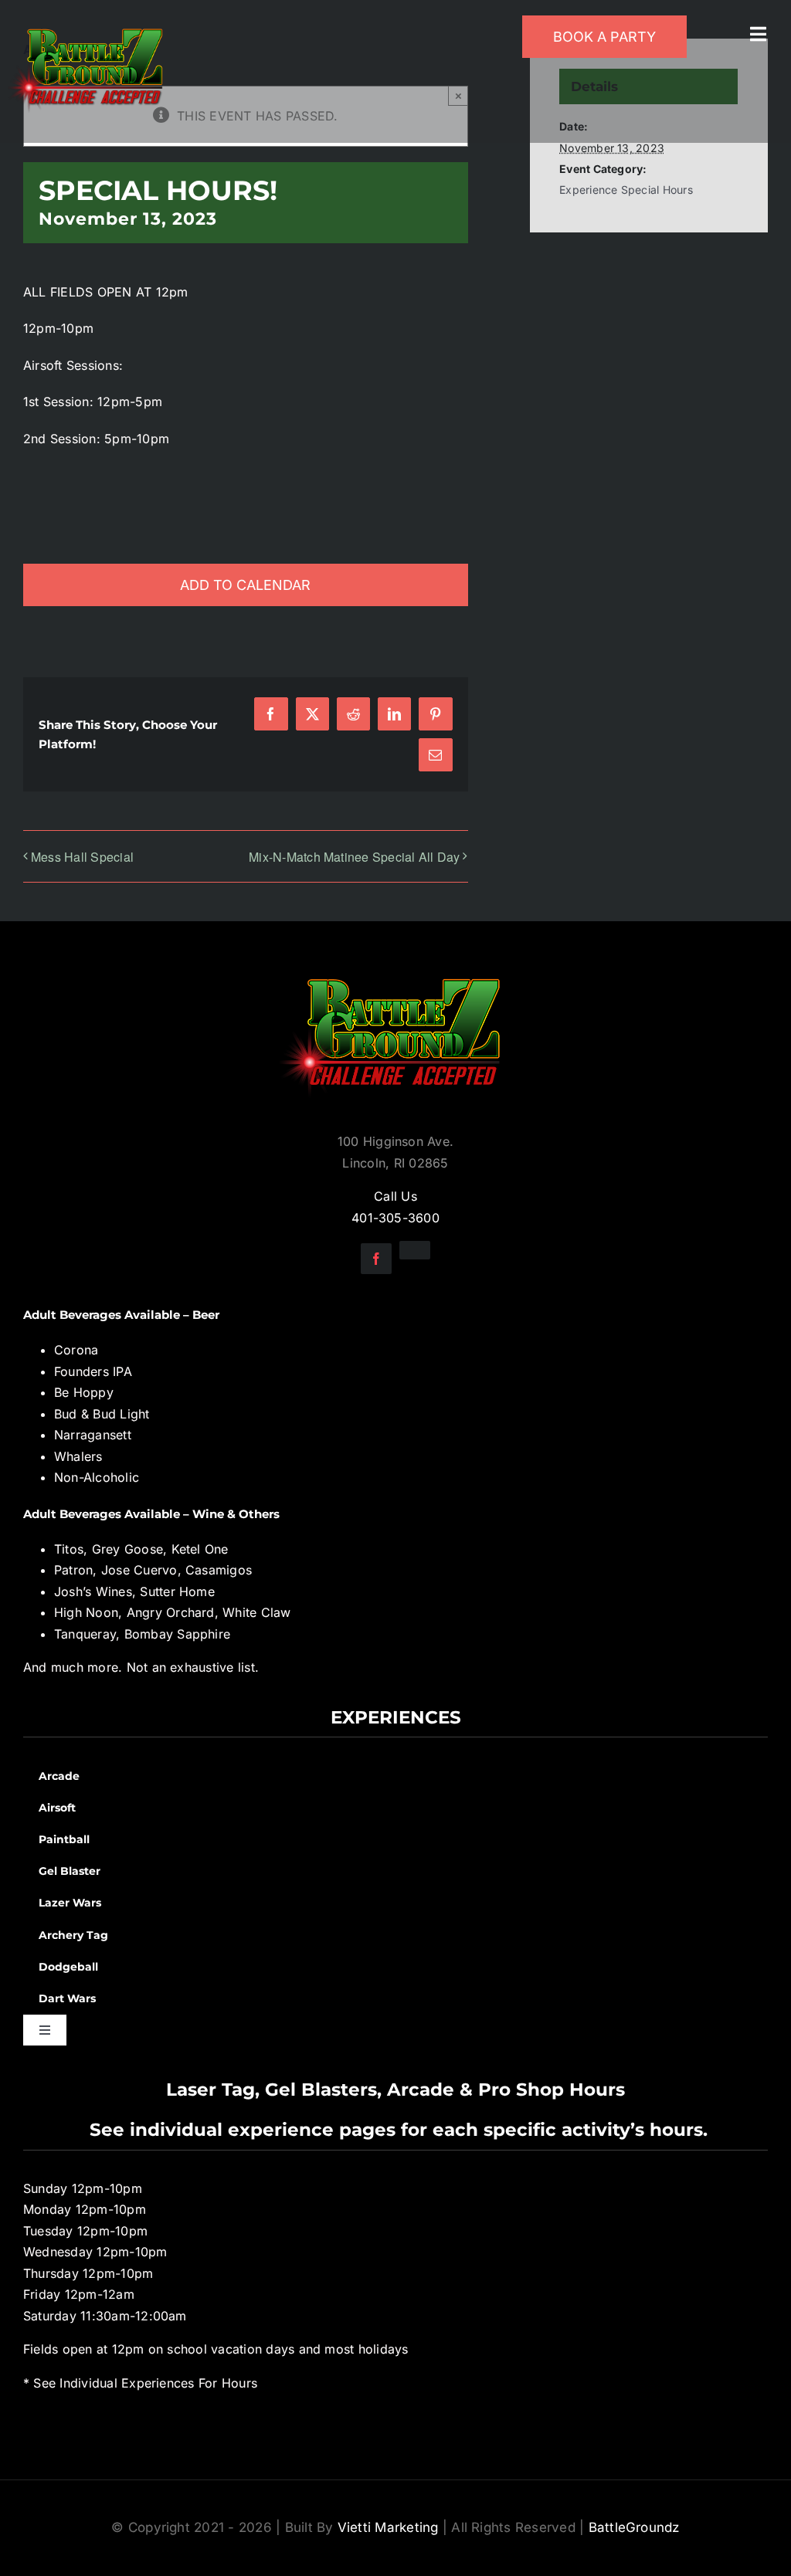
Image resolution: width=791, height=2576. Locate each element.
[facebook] (376, 1259)
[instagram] (415, 1250)
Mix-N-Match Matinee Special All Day (354, 857)
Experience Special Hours (626, 190)
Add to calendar (245, 585)
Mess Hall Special (82, 857)
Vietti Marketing (388, 2527)
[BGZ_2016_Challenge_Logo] (395, 966)
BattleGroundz (634, 2527)
